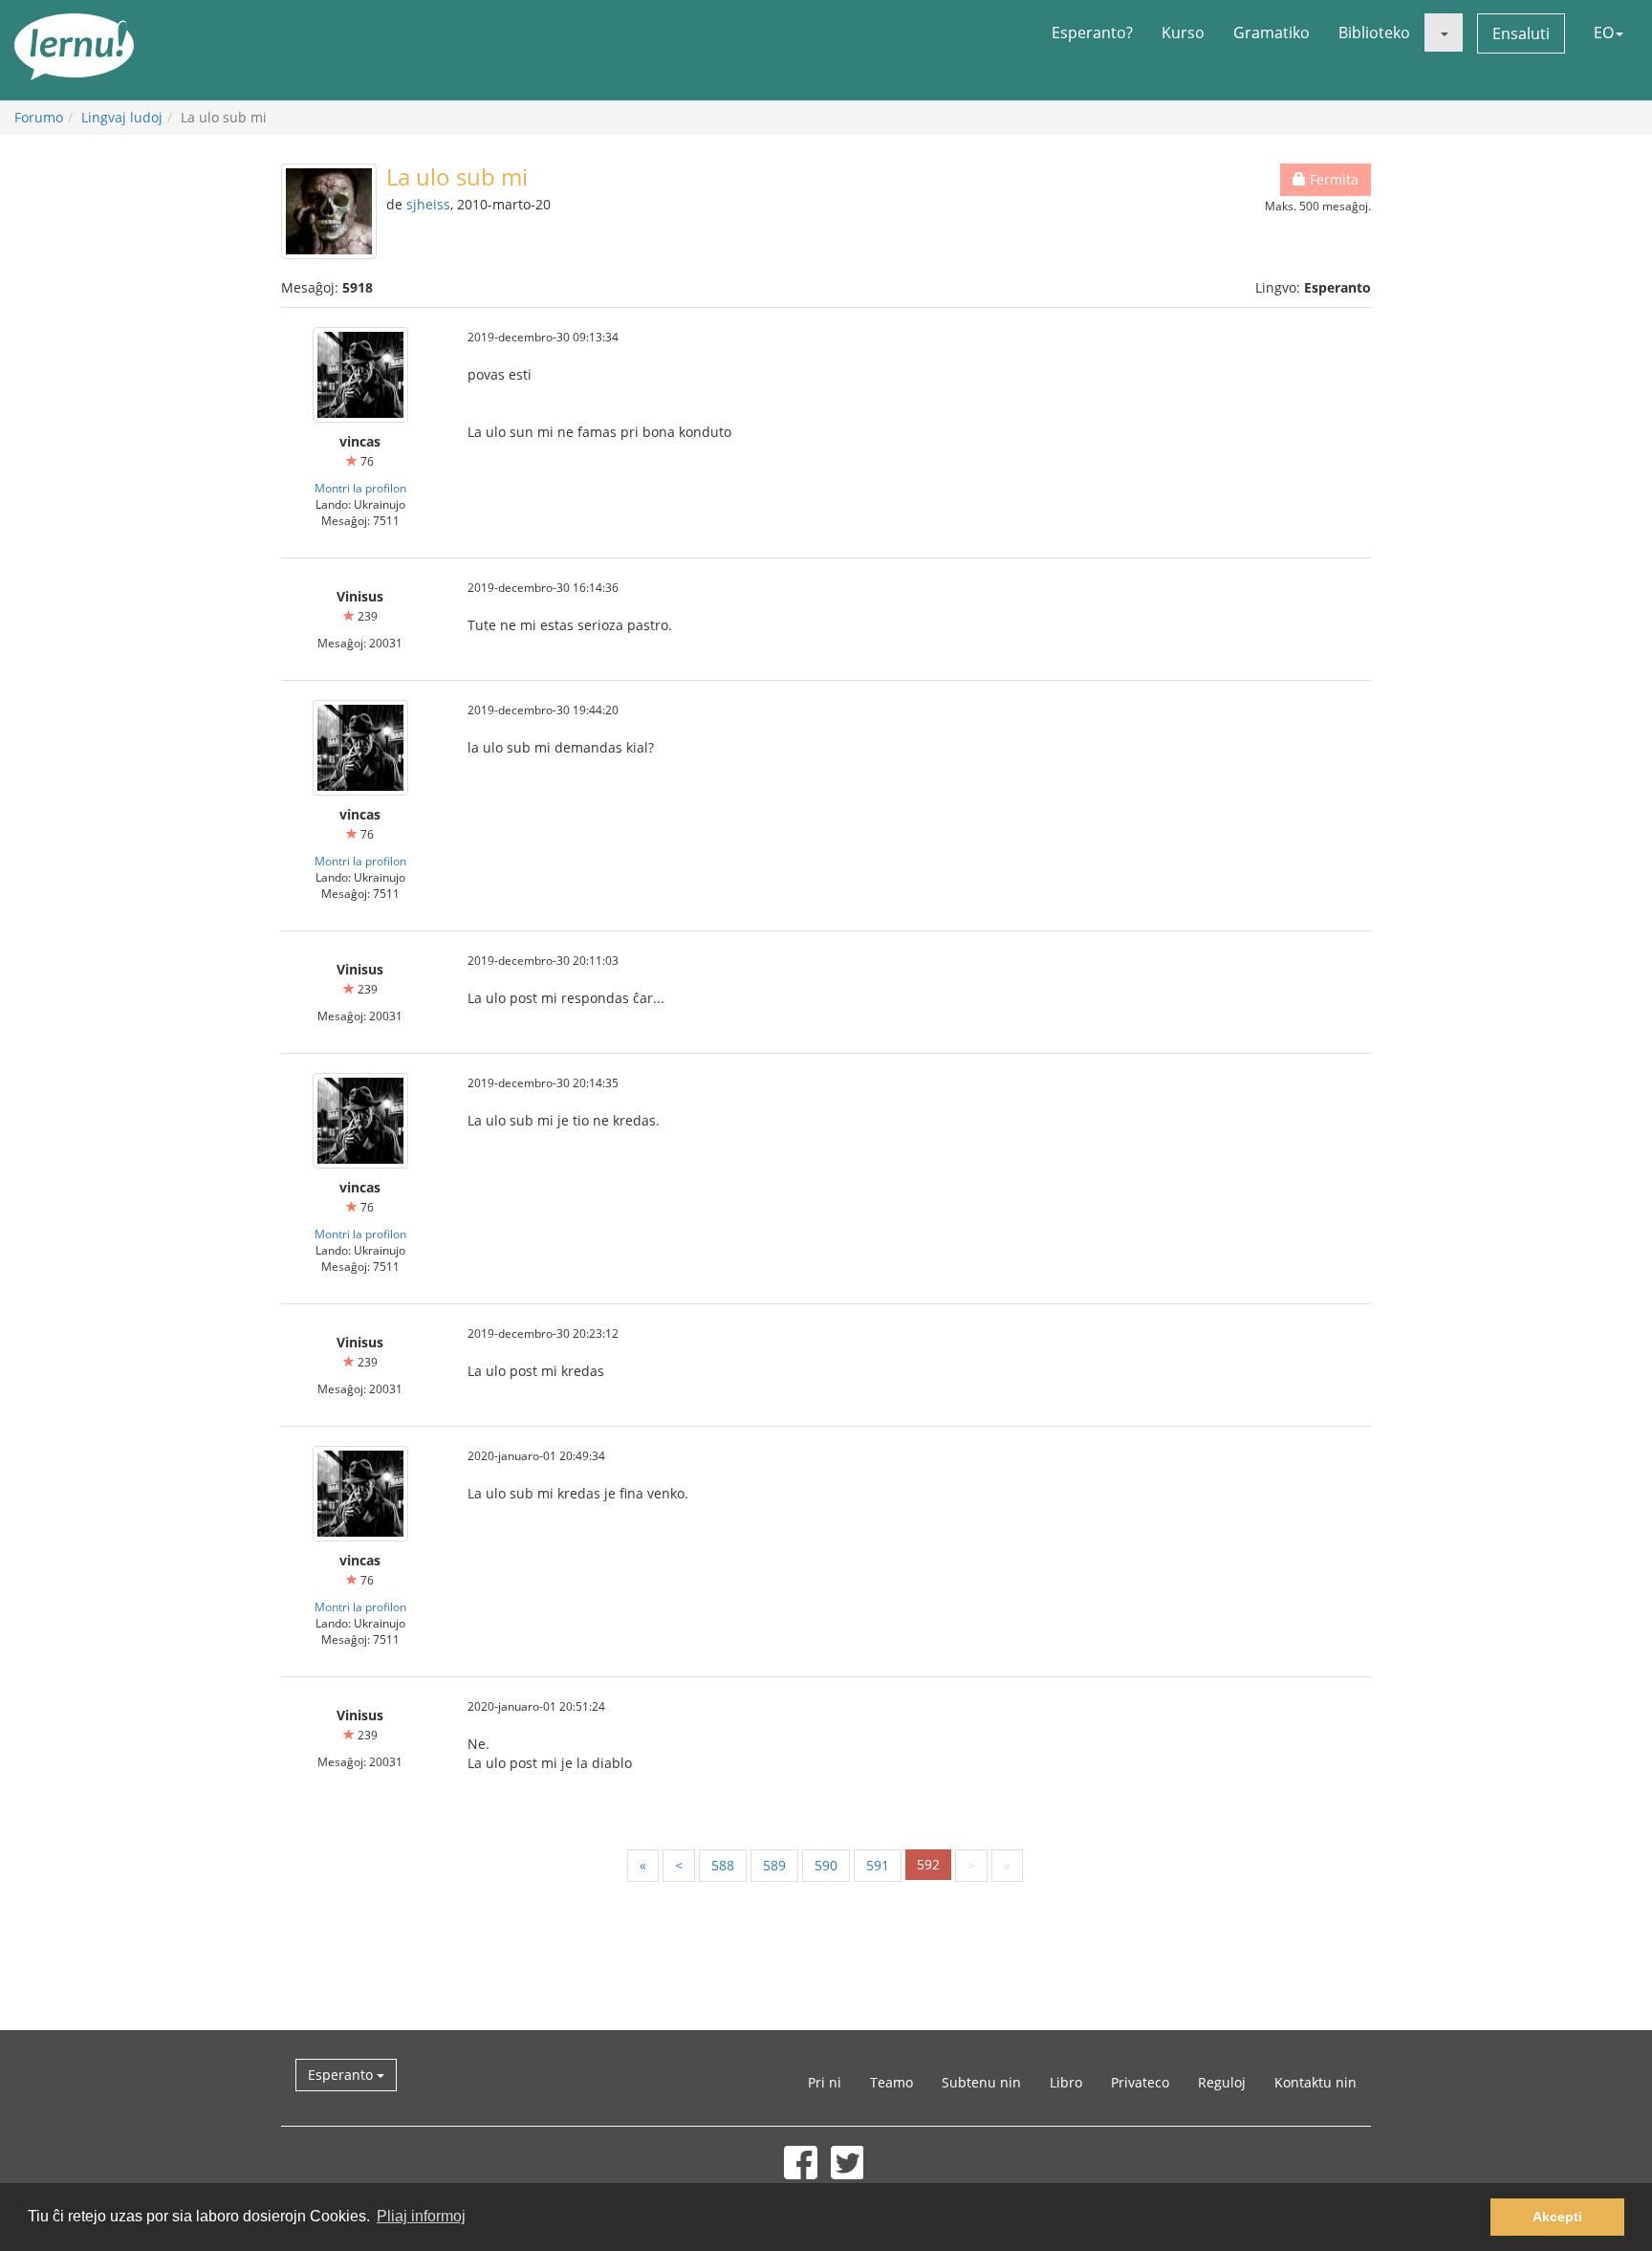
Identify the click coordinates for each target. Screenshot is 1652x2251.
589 (774, 1865)
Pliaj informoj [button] (421, 2216)
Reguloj (1222, 2082)
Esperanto (342, 2075)
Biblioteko (1374, 33)
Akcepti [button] (1557, 2217)
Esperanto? (1092, 33)
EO (1604, 33)
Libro (1066, 2082)
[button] (1444, 33)
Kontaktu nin (1315, 2082)
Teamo (891, 2082)
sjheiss (428, 204)
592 (928, 1864)
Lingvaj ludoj (122, 117)
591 (878, 1865)
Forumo (39, 117)
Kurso (1183, 33)
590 (826, 1865)
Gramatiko (1272, 33)
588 (723, 1865)
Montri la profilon (360, 488)
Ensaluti (1521, 33)
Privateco (1140, 2082)
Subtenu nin (981, 2082)
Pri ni (825, 2082)
